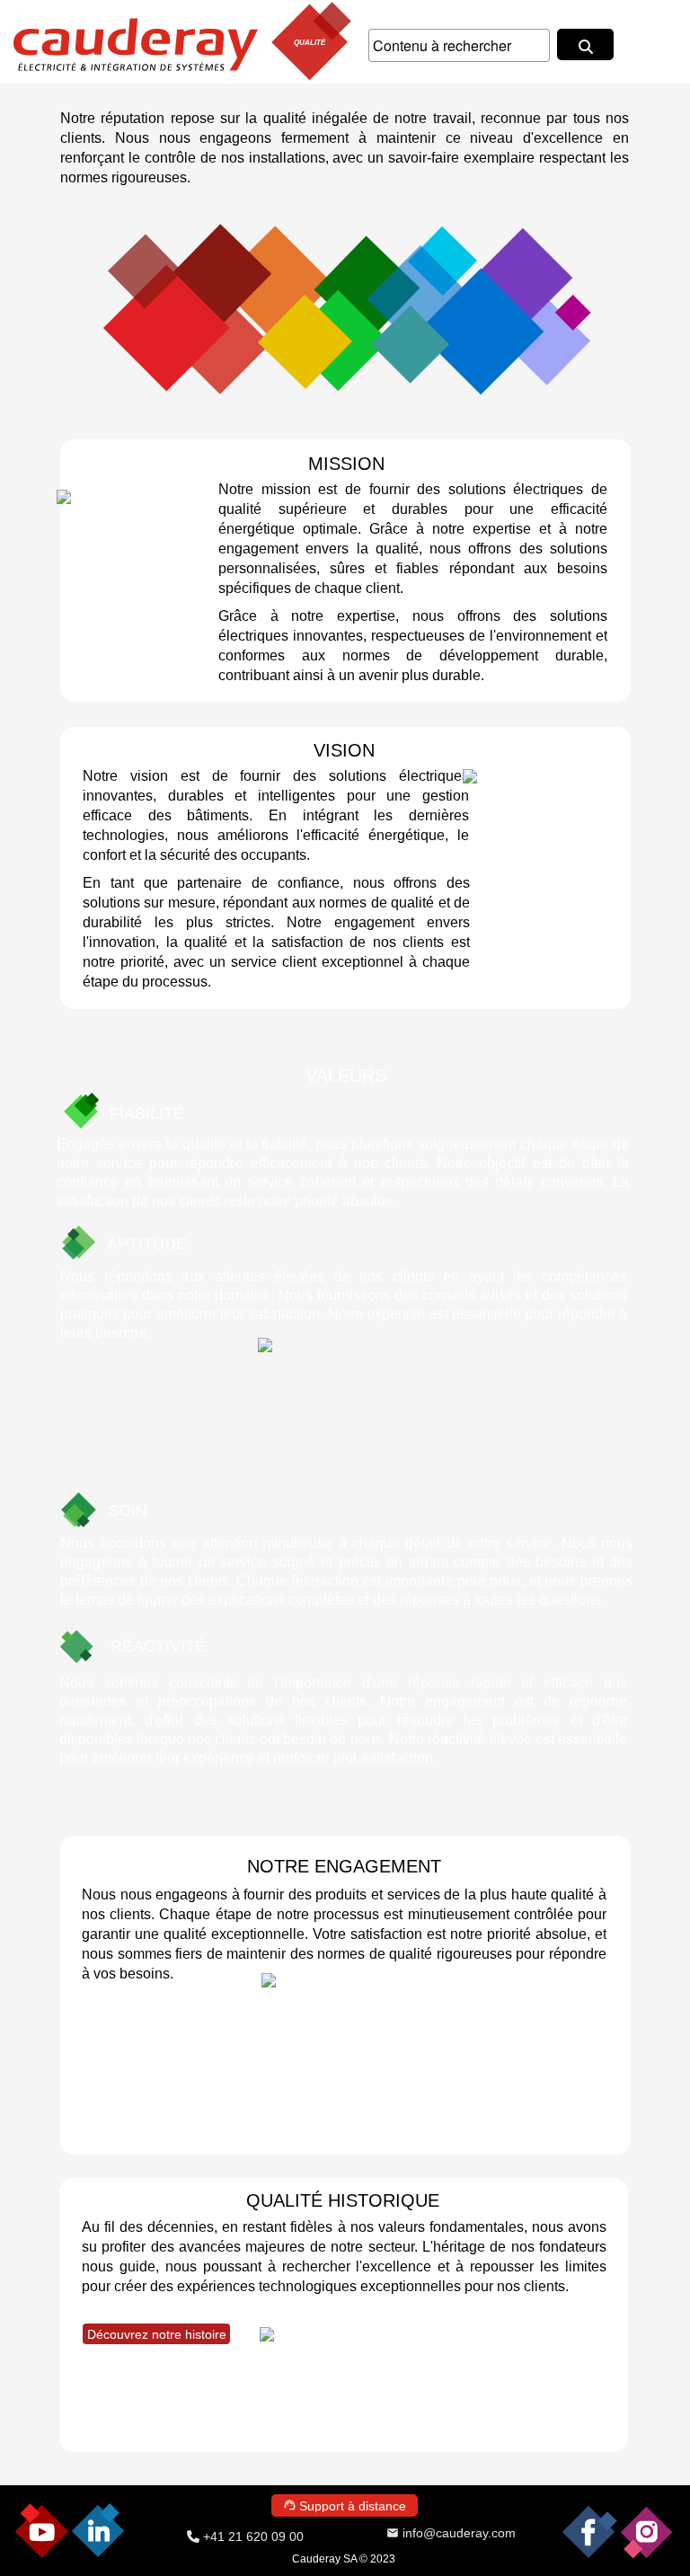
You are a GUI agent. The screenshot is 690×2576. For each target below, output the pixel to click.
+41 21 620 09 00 (252, 2536)
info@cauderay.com (459, 2533)
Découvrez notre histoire (157, 2334)
